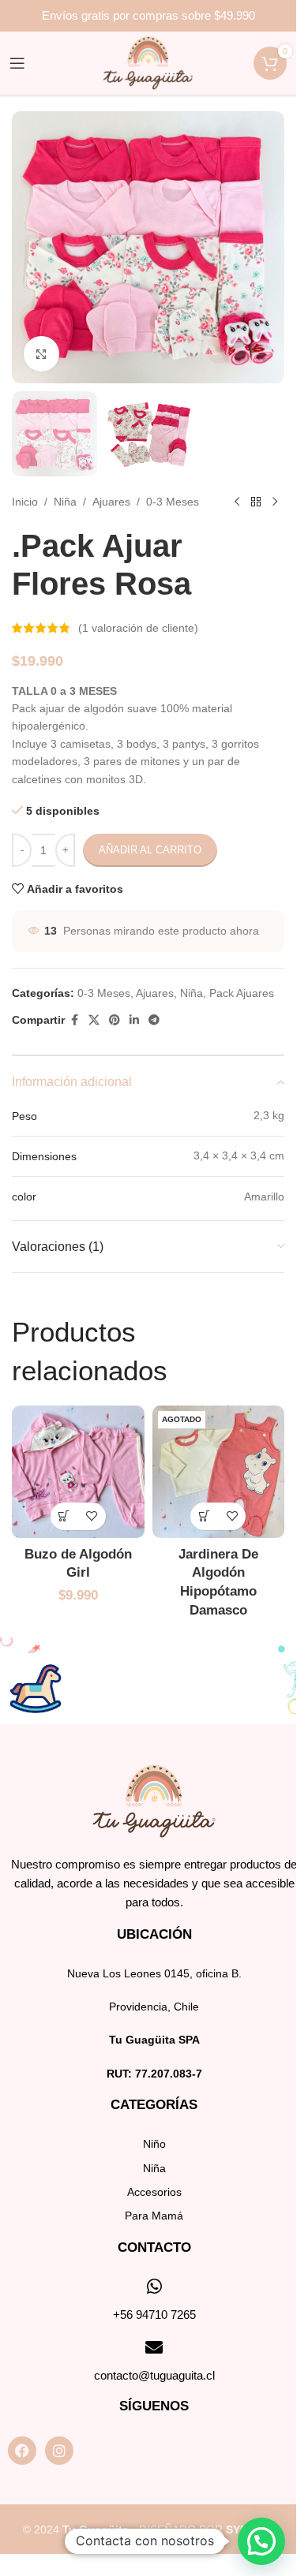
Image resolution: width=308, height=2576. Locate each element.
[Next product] (275, 502)
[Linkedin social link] (134, 1020)
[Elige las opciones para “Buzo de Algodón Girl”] (64, 1516)
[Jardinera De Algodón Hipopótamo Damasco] (219, 1472)
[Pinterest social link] (115, 1020)
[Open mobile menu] (17, 63)
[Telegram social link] (154, 1020)
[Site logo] (148, 62)
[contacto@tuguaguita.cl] (154, 2347)
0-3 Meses (173, 502)
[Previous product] (237, 502)
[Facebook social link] (74, 1020)
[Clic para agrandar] (41, 354)
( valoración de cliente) (138, 628)
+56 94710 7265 (154, 2315)
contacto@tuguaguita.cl (154, 2375)
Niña (65, 502)
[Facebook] (22, 2451)
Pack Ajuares (242, 993)
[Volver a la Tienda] (256, 502)
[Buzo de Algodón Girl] (78, 1472)
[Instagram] (59, 2451)
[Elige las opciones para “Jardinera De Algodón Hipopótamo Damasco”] (204, 1516)
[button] (261, 2541)
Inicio (25, 502)
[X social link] (94, 1020)
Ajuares (111, 502)
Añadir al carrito (150, 850)
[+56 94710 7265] (154, 2287)
